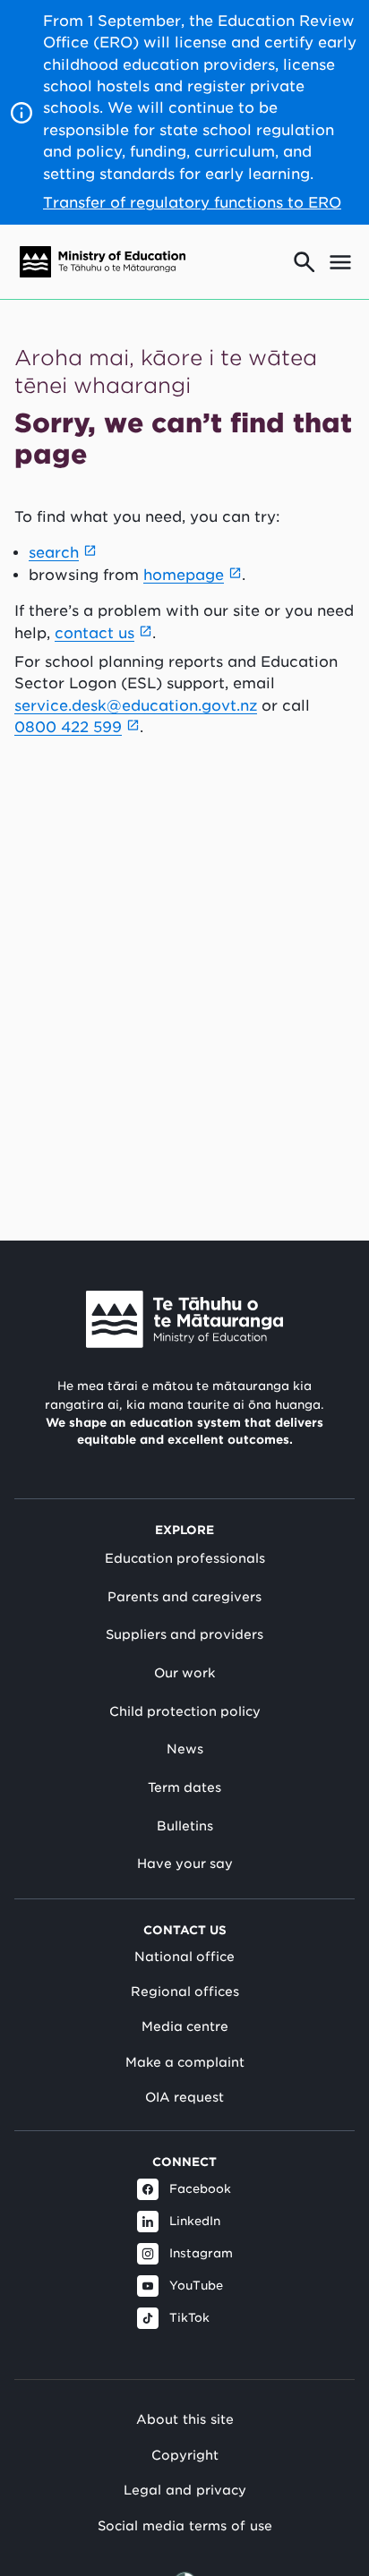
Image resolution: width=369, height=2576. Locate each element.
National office (184, 1957)
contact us (94, 633)
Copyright (185, 2455)
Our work (184, 1673)
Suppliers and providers (184, 1634)
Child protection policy (185, 1711)
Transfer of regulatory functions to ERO (192, 203)
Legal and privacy (185, 2490)
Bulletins (185, 1826)
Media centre (185, 2026)
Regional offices (185, 1992)
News (185, 1749)
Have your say (185, 1864)
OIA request (184, 2097)
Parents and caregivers (184, 1597)
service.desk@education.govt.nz (136, 706)
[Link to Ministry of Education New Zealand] (184, 1319)
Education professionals (185, 1558)
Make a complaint (185, 2062)
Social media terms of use (185, 2525)
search (54, 553)
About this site (185, 2419)
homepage (184, 575)
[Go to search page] (305, 262)
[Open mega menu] (340, 262)
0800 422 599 (68, 727)
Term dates (184, 1787)
